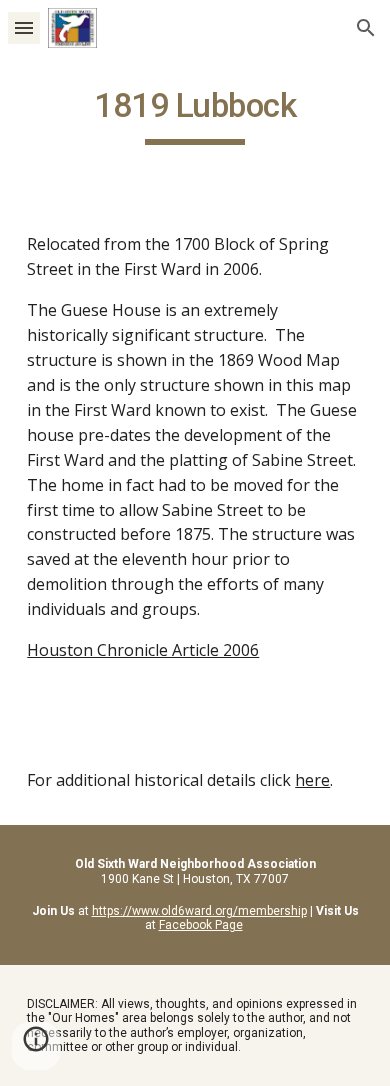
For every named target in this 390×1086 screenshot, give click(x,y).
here (312, 780)
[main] (195, 115)
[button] (24, 27)
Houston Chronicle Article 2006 (143, 650)
